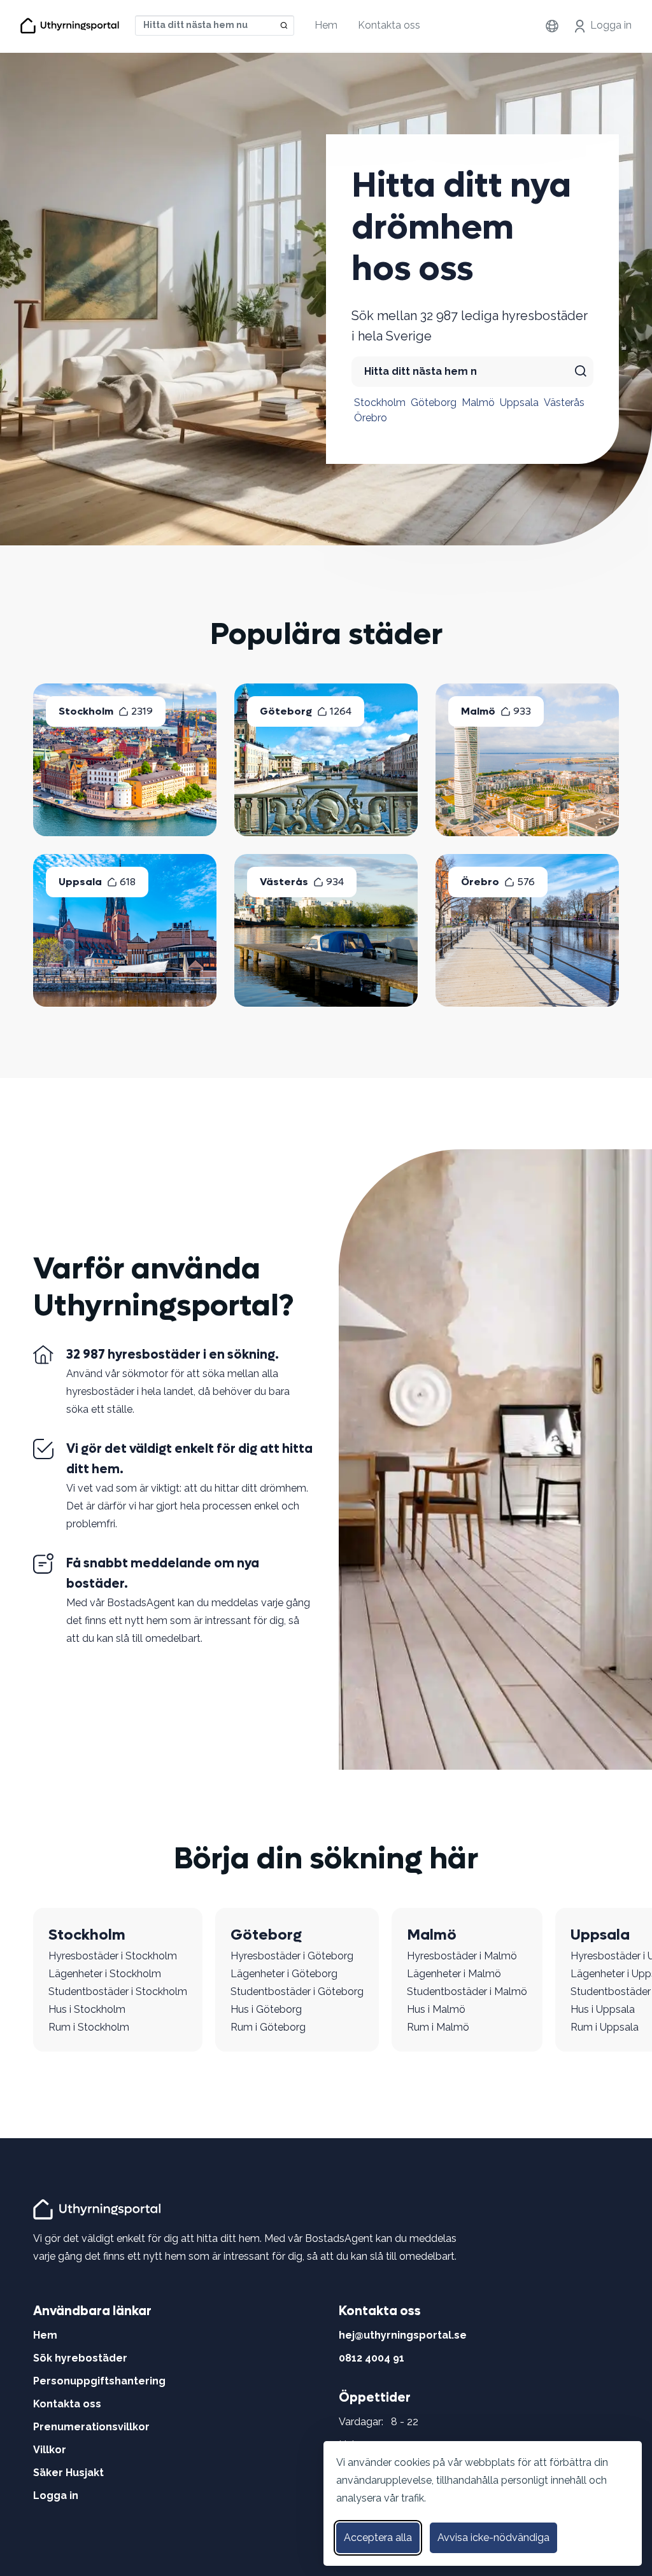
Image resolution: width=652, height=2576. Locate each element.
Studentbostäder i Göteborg (297, 1991)
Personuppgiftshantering (99, 2381)
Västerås (564, 402)
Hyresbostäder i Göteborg (292, 1956)
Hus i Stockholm (87, 2009)
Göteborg (434, 402)
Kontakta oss (389, 25)
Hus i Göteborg (266, 2009)
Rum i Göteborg (268, 2027)
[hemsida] (99, 2208)
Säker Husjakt (68, 2473)
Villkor (50, 2450)
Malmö (478, 402)
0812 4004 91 (372, 2358)
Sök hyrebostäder (80, 2358)
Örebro (371, 418)
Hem (326, 25)
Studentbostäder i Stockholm (118, 1991)
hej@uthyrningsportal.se (403, 2335)
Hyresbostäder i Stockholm (113, 1956)
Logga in (611, 25)
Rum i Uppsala (605, 2027)
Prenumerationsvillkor (91, 2427)
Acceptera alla (378, 2537)
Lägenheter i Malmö (454, 1974)
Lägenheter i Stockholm (105, 1974)
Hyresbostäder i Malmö (462, 1956)
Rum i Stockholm (89, 2027)
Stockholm (380, 402)
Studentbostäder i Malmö (467, 1991)
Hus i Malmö (436, 2009)
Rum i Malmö (438, 2027)
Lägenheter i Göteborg (284, 1974)
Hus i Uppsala (603, 2009)
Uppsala (519, 402)
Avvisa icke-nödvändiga (493, 2537)
